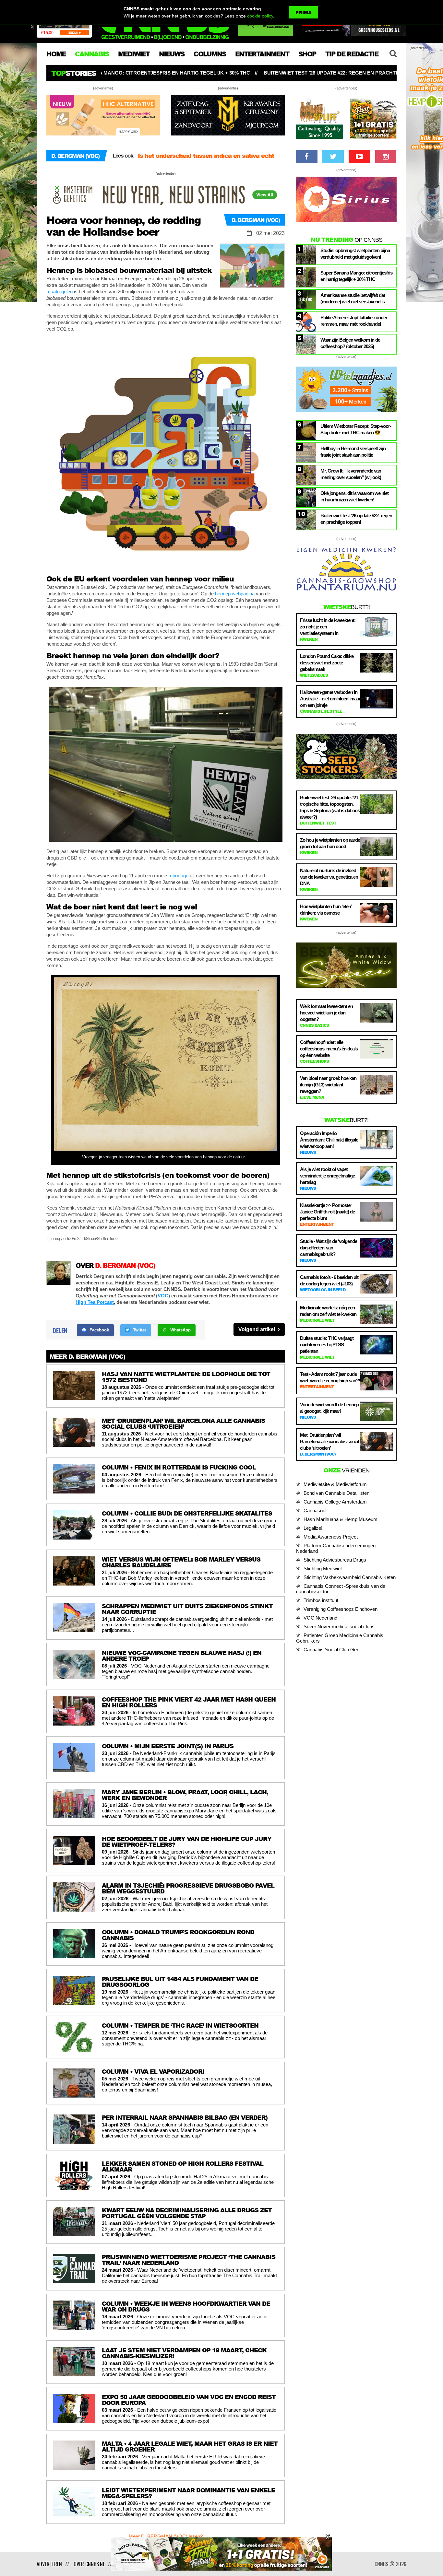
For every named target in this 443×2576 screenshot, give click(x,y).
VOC (163, 1296)
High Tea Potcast (95, 1302)
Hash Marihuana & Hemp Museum (341, 1519)
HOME (56, 54)
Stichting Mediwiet (323, 1569)
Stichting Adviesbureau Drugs (335, 1560)
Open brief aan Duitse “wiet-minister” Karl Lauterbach (198, 160)
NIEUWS (172, 54)
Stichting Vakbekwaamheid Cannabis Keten (350, 1577)
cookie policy (260, 16)
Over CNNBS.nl (89, 2564)
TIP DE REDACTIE (352, 54)
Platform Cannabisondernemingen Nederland (336, 1548)
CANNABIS (92, 54)
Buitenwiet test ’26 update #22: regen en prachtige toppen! (144, 73)
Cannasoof (315, 1510)
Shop (307, 54)
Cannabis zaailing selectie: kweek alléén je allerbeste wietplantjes (337, 73)
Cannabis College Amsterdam (335, 1502)
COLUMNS (210, 54)
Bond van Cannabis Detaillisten (336, 1493)
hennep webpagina (235, 594)
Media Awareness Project (331, 1537)
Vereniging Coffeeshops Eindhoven (341, 1609)
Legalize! (313, 1528)
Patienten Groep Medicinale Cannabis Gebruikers (340, 1638)
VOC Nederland (320, 1618)
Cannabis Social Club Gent (332, 1650)
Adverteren (49, 2564)
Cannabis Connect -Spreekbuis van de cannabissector (341, 1589)
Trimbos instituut (321, 1600)
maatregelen (60, 292)
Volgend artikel (257, 1329)
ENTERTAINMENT (262, 54)
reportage (178, 876)
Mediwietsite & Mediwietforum (335, 1484)
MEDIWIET (134, 54)
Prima (304, 12)
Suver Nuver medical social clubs (339, 1627)
